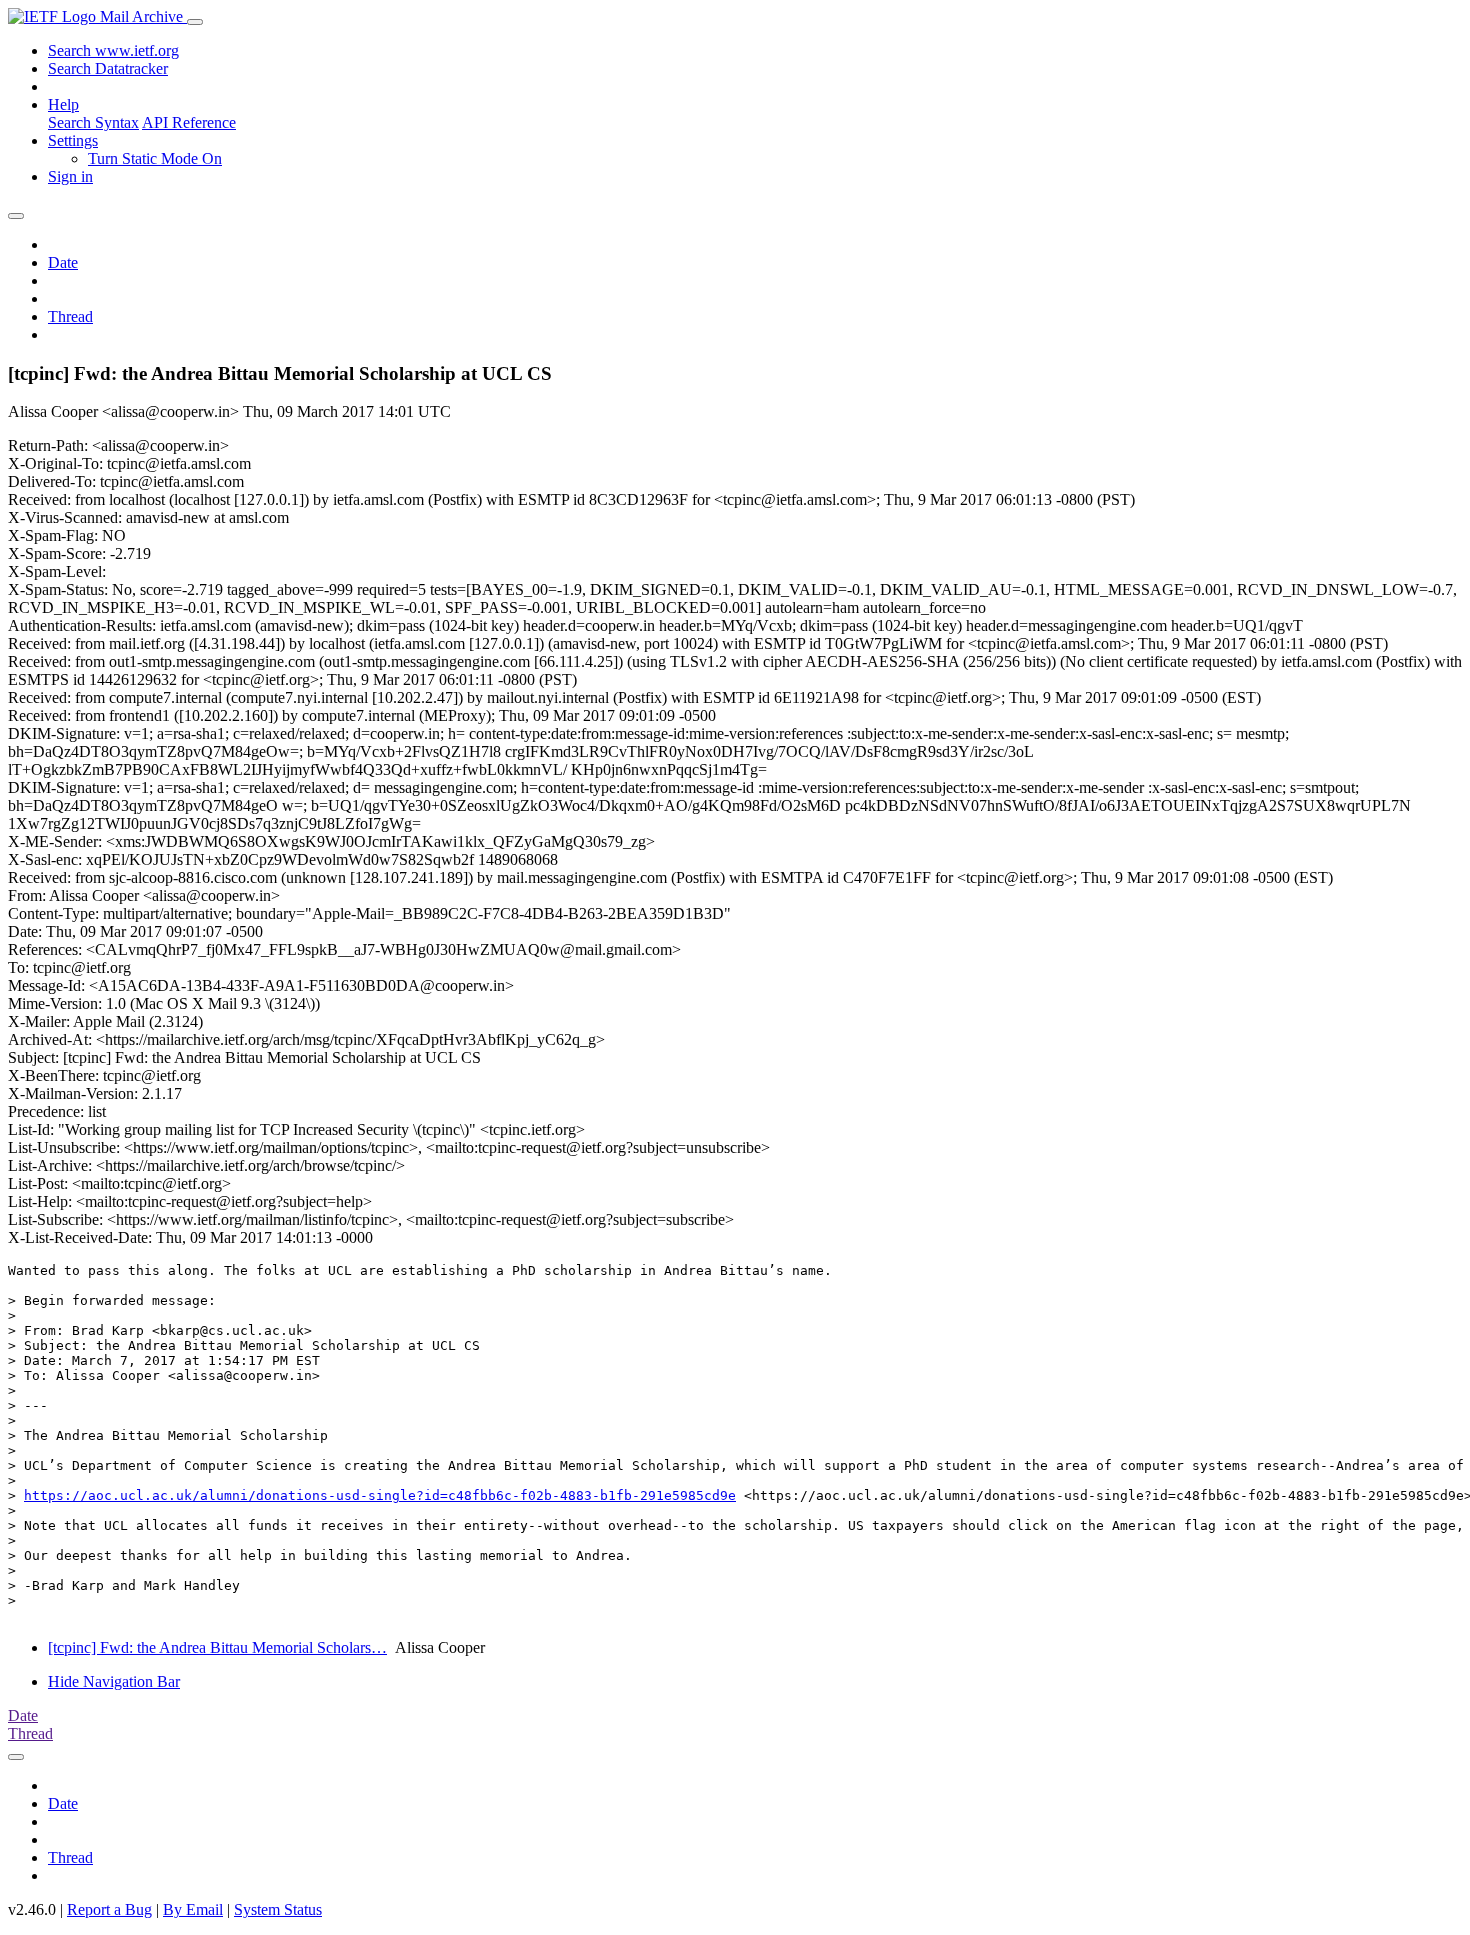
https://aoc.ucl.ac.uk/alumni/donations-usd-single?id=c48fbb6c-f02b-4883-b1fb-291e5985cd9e (380, 1495)
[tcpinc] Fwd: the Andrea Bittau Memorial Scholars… (217, 1647)
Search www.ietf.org (113, 50)
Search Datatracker (108, 68)
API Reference (189, 122)
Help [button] (63, 104)
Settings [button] (73, 140)
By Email (193, 1909)
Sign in (70, 176)
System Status (278, 1909)
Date (63, 262)
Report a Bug (109, 1909)
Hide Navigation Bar (114, 1681)
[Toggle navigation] (195, 22)
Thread (70, 316)
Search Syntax (93, 122)
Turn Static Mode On (155, 158)
